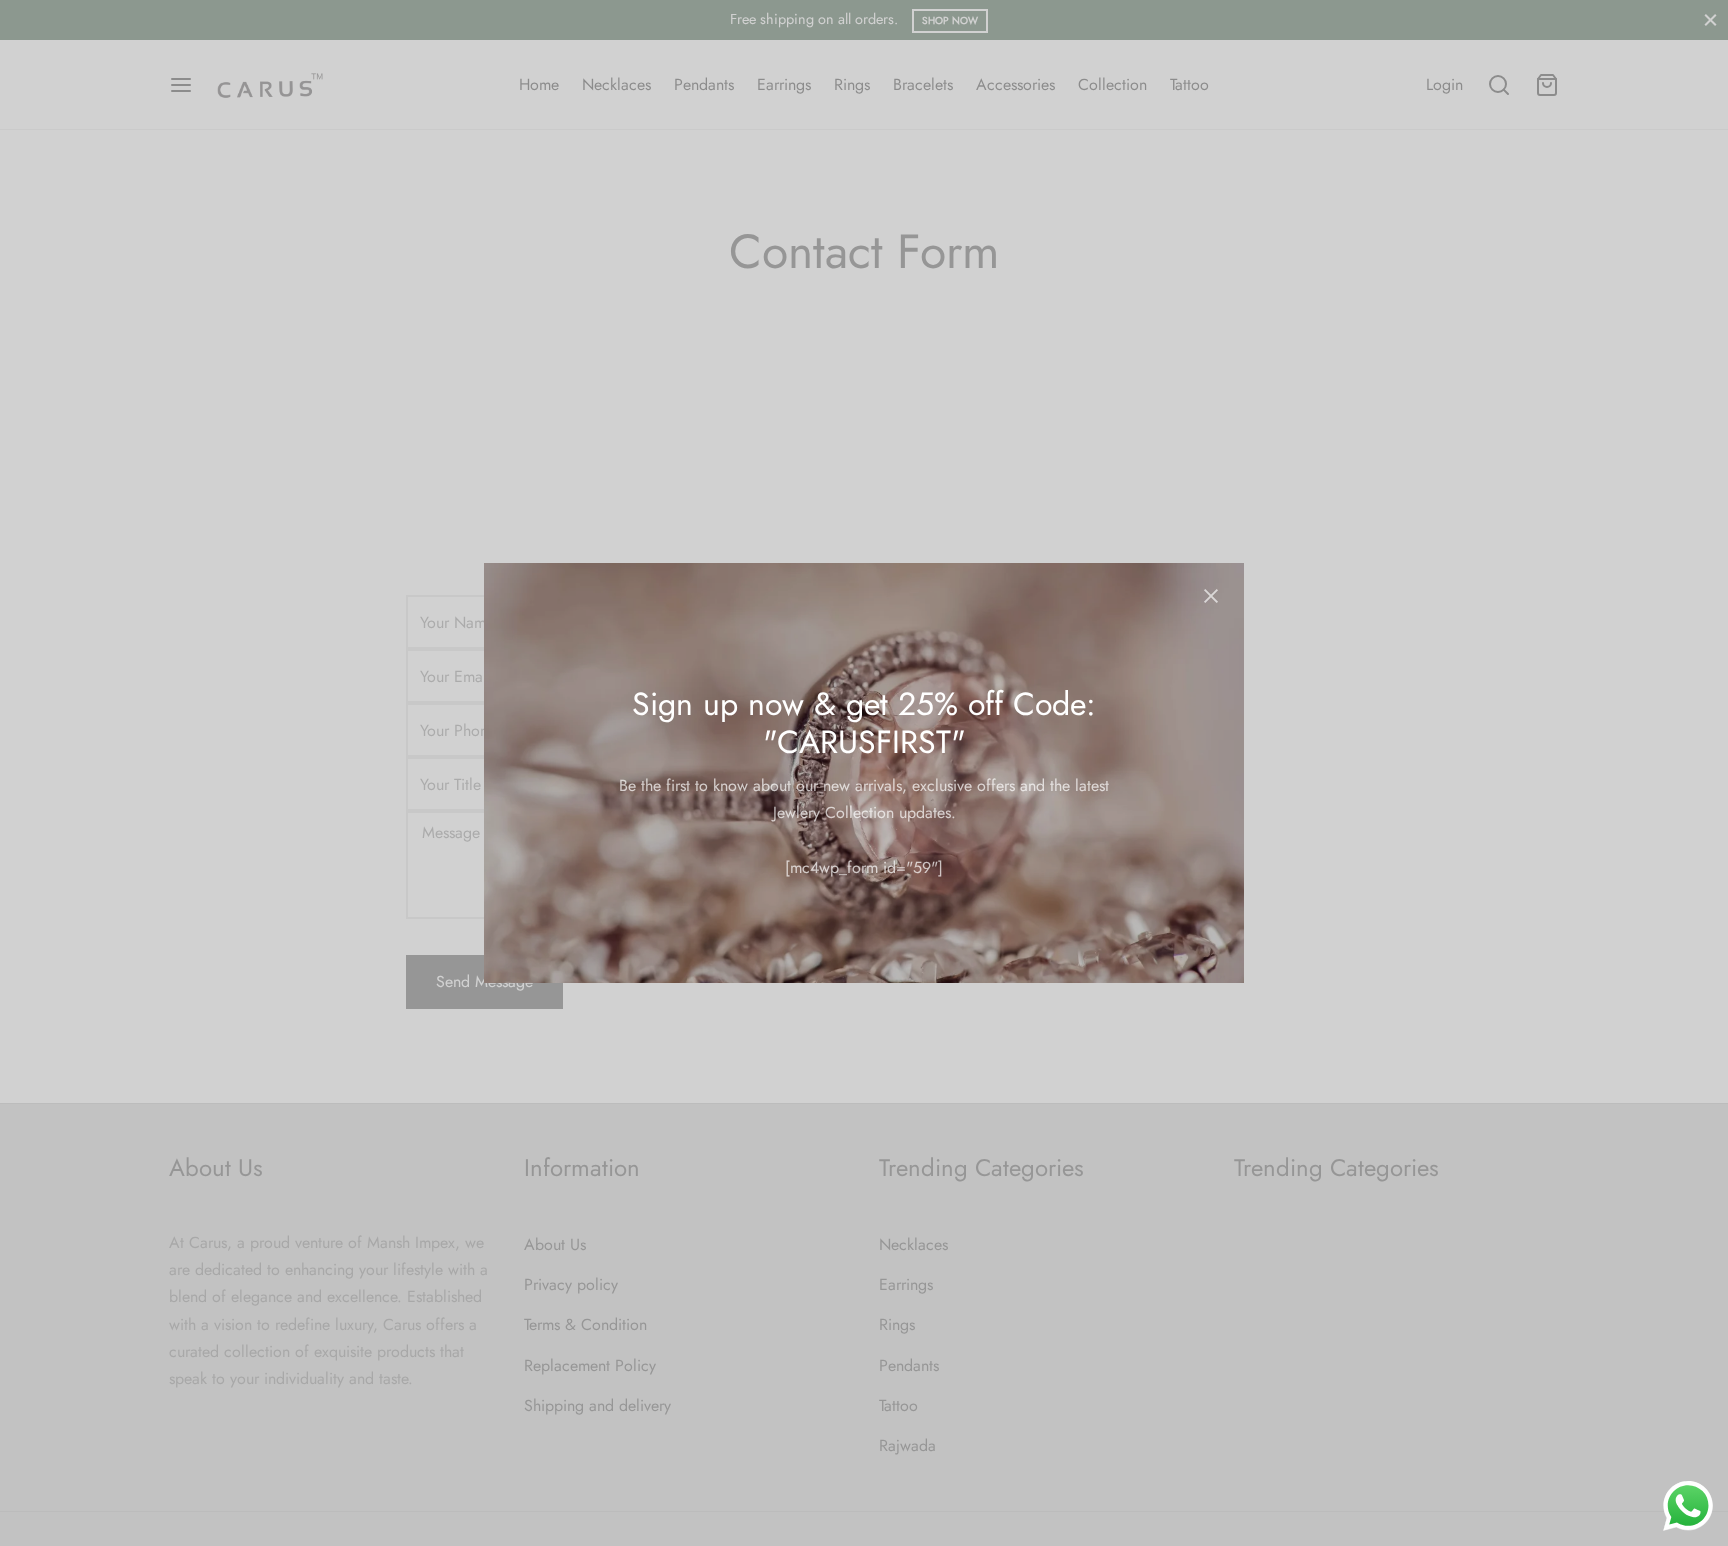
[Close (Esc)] (1211, 596)
